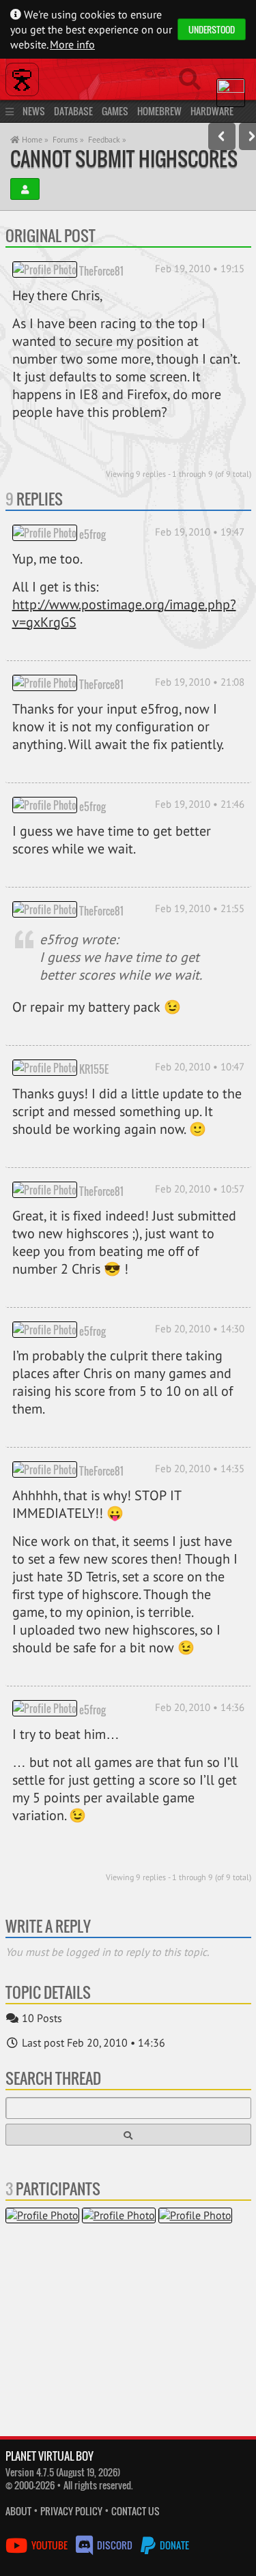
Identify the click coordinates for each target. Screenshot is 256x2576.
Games (115, 111)
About (18, 2511)
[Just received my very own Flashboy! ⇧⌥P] (222, 136)
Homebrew (159, 111)
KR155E (94, 1068)
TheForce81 (101, 270)
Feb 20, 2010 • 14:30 (200, 1329)
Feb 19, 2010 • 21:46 (200, 804)
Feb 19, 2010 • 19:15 (200, 268)
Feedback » (107, 140)
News (34, 111)
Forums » (68, 140)
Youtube (49, 2545)
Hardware (212, 111)
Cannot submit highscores (124, 159)
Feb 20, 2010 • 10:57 (200, 1189)
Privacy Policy (71, 2511)
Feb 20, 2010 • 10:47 (200, 1067)
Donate (173, 2545)
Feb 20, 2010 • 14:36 (200, 1707)
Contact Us (136, 2511)
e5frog (93, 533)
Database (73, 111)
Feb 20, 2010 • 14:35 (200, 1468)
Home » (34, 140)
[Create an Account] (25, 189)
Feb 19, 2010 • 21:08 (200, 682)
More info (72, 44)
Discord (115, 2545)
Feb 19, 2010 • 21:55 (200, 908)
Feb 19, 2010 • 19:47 (200, 532)
